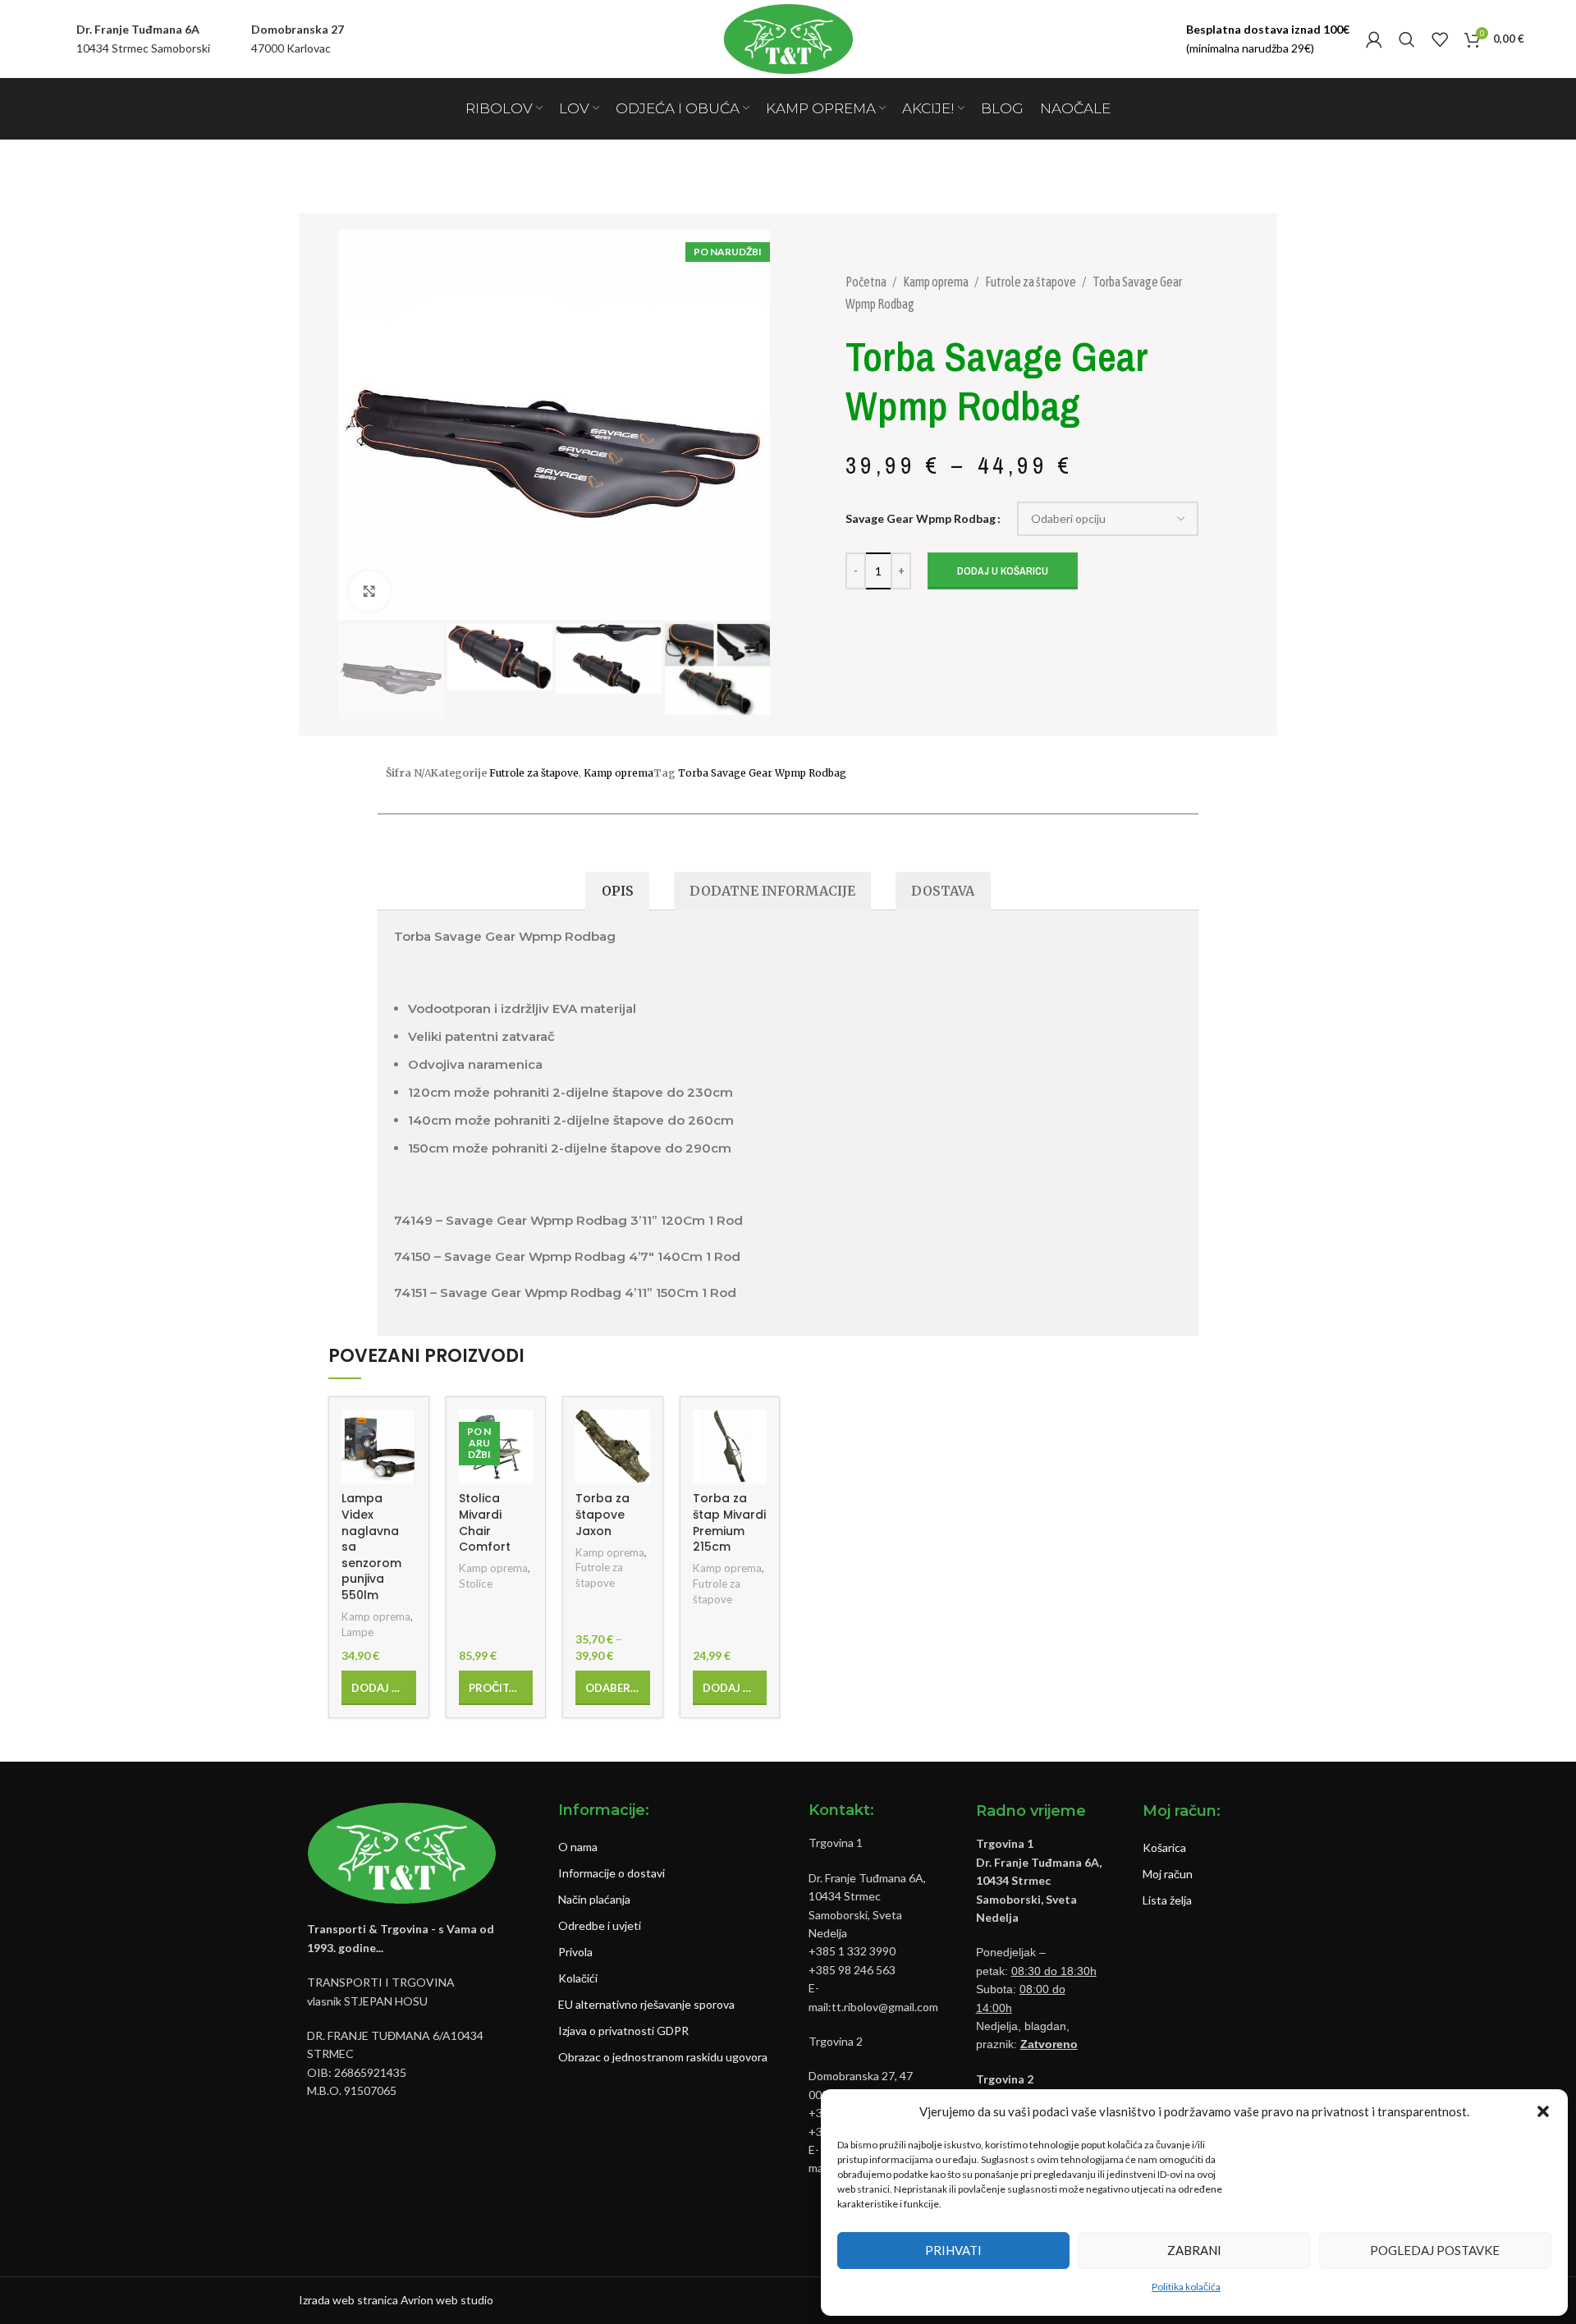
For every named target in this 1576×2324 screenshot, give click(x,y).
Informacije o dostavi (612, 1873)
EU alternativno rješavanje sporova (646, 2004)
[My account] (1374, 39)
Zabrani (1194, 2250)
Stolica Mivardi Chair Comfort (485, 1522)
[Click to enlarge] (369, 591)
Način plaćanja (594, 1899)
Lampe (357, 1632)
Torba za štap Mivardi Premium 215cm (729, 1522)
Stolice (476, 1584)
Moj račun (1168, 1874)
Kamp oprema (937, 282)
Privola (575, 1952)
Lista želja (1167, 1900)
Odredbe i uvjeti (600, 1925)
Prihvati (953, 2250)
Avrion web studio (447, 2300)
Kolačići (578, 1978)
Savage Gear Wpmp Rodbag (921, 518)
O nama (578, 1847)
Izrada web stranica (348, 2300)
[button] (1543, 2111)
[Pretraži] (1407, 39)
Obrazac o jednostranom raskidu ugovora (663, 2057)
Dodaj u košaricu (1003, 571)
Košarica (1164, 1847)
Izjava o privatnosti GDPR (623, 2031)
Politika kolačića (1186, 2287)
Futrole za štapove (1031, 282)
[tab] (617, 891)
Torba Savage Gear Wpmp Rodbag (762, 773)
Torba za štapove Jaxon (602, 1514)
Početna (867, 282)
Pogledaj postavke (1435, 2250)
